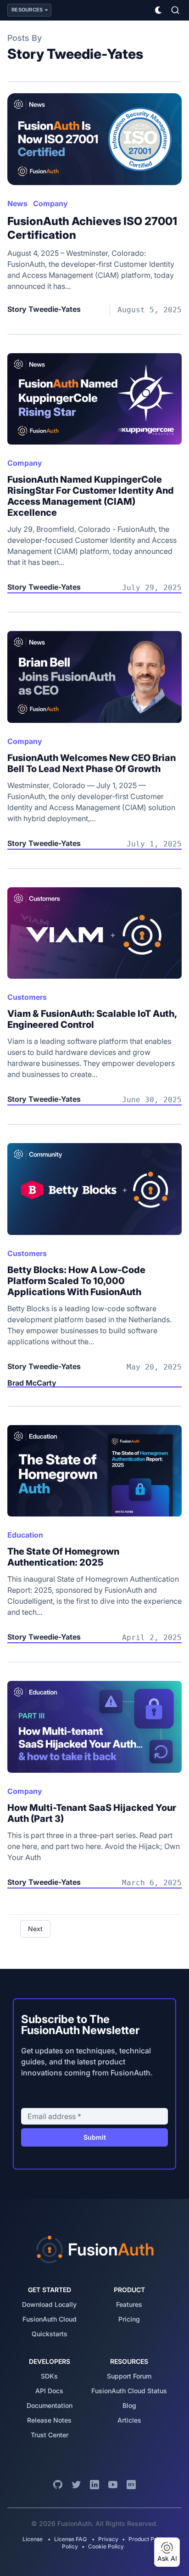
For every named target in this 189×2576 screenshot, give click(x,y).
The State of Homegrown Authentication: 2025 (63, 1557)
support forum (129, 2376)
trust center (50, 2435)
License (33, 2539)
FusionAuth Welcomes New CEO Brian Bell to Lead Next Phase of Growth (92, 763)
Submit (95, 2137)
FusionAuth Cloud (50, 2319)
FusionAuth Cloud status (129, 2391)
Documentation (50, 2405)
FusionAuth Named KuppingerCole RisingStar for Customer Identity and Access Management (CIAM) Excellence (91, 496)
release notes (49, 2420)
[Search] (175, 10)
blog (129, 2405)
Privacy (108, 2539)
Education (25, 1535)
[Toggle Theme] (159, 10)
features (129, 2304)
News (17, 203)
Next (35, 1929)
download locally (49, 2304)
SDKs (49, 2376)
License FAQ (70, 2539)
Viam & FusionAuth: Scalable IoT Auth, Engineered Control (92, 1019)
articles (129, 2420)
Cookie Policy (106, 2546)
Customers (27, 997)
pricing (129, 2319)
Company (50, 203)
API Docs (49, 2391)
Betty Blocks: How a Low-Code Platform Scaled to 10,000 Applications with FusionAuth (76, 1281)
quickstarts (50, 2334)
